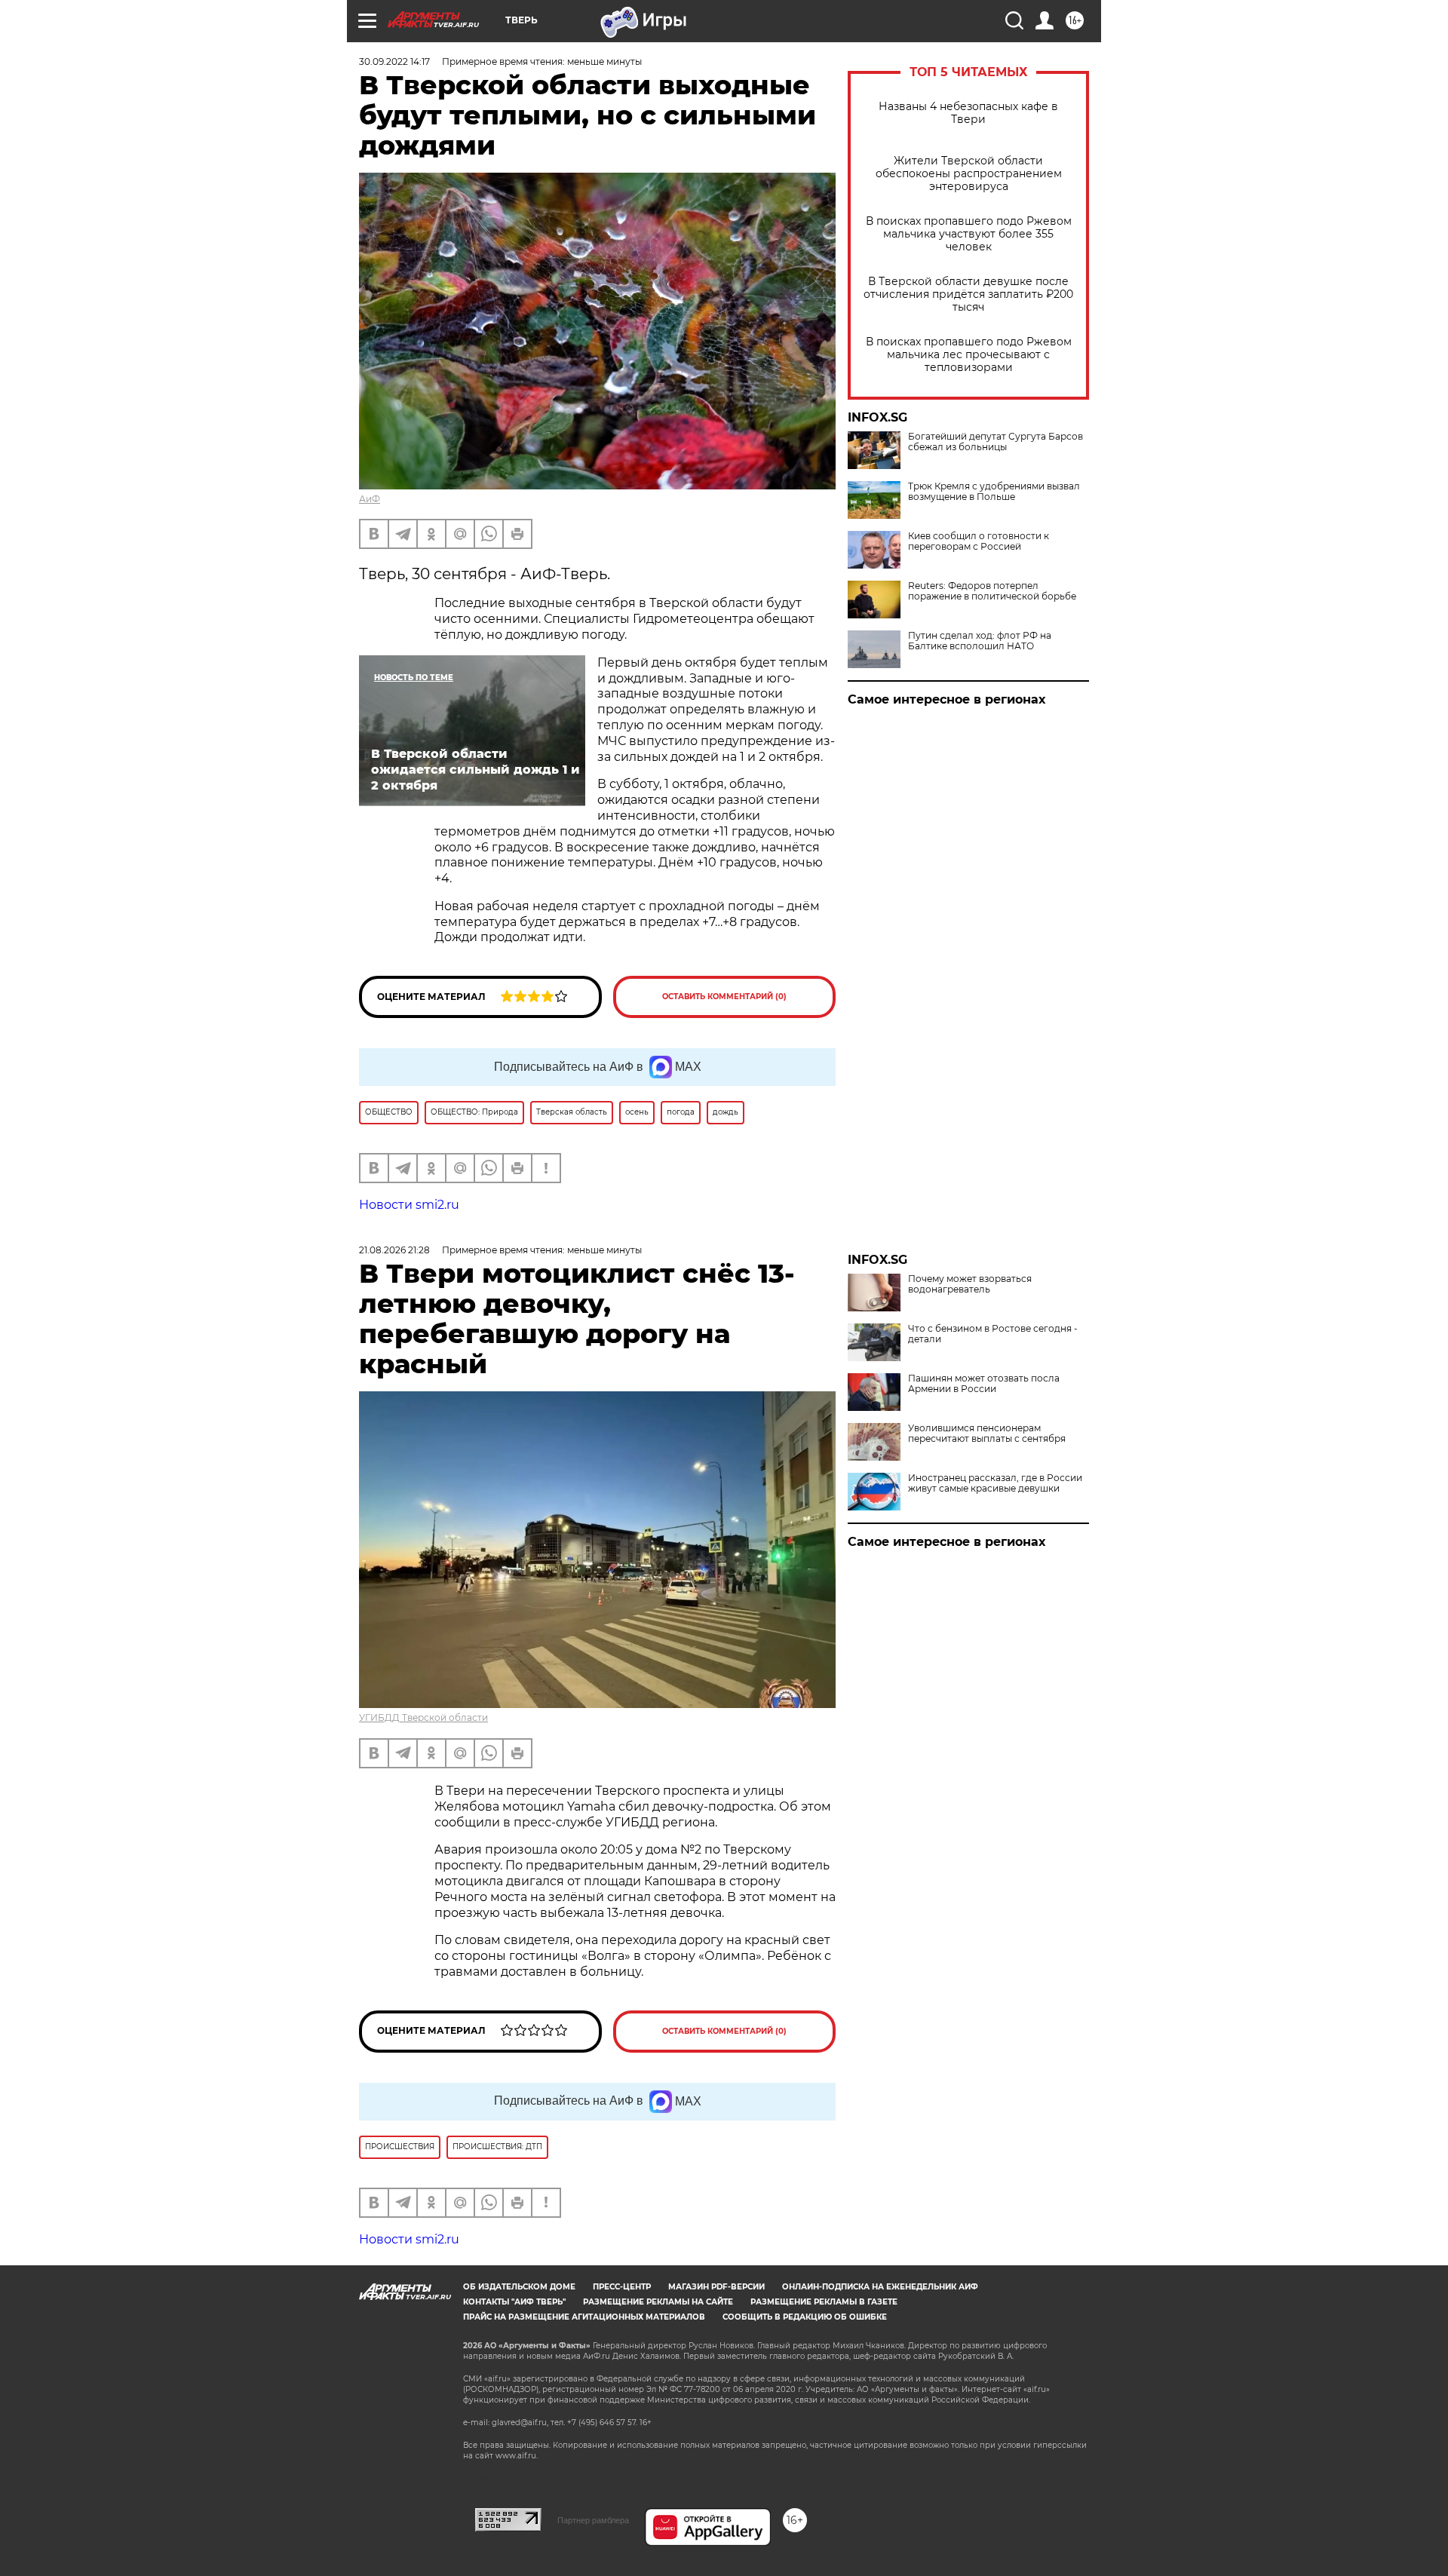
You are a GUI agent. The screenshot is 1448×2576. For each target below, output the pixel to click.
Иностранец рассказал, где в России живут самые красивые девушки (995, 1483)
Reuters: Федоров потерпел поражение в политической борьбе (992, 591)
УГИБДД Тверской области (423, 1717)
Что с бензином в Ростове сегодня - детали (993, 1334)
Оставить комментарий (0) (724, 997)
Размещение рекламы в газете (824, 2302)
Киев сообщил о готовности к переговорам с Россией (979, 541)
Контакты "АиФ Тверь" (514, 2302)
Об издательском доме (519, 2287)
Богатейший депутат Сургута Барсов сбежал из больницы (995, 442)
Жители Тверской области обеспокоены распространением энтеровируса (969, 174)
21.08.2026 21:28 (394, 1250)
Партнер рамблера (593, 2520)
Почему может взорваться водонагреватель (970, 1284)
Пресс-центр (622, 2287)
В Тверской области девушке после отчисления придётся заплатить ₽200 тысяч (968, 294)
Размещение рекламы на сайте (658, 2302)
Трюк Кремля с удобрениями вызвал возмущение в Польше (994, 492)
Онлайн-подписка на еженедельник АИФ (880, 2287)
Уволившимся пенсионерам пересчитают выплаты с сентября (987, 1434)
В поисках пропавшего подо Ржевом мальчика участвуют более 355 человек (969, 234)
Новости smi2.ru (409, 1205)
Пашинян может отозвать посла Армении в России (984, 1384)
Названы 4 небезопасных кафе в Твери (968, 113)
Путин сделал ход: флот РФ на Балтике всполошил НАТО (980, 641)
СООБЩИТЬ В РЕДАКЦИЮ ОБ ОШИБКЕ (805, 2317)
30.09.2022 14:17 (394, 61)
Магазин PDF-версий (716, 2287)
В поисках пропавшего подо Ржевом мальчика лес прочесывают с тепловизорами (969, 355)
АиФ (370, 499)
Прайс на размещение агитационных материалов (584, 2317)
